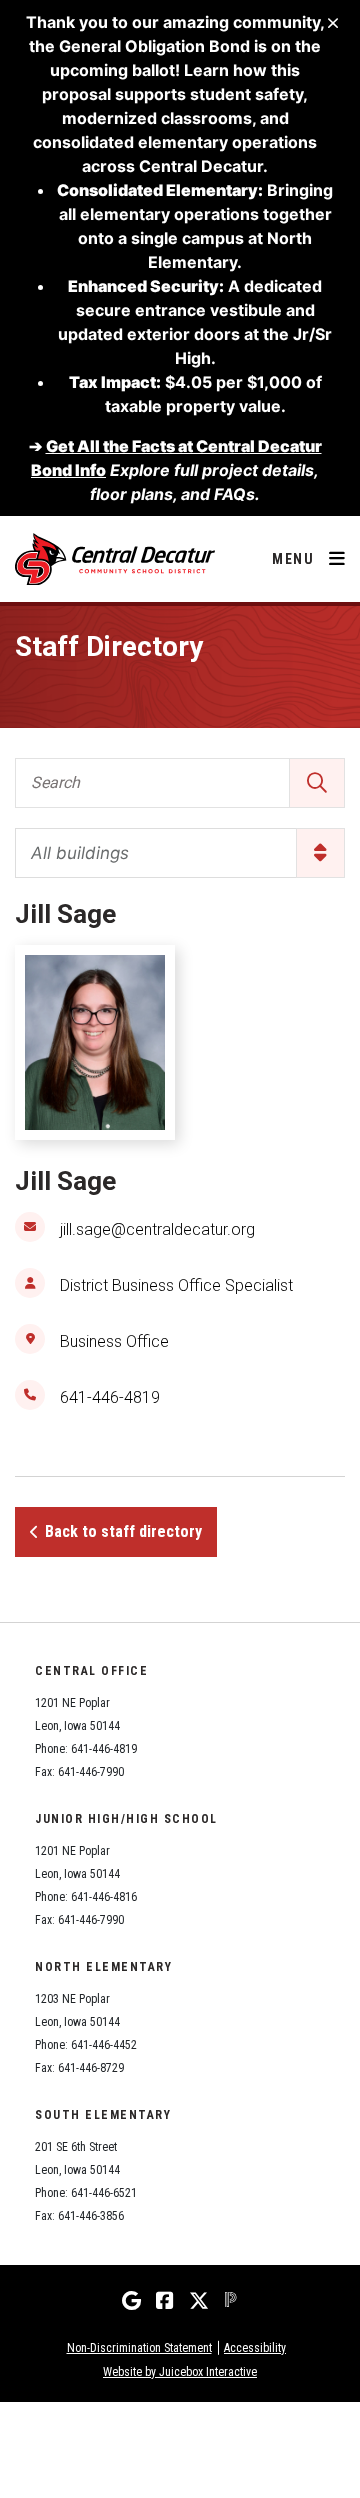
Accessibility (255, 2348)
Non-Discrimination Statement (139, 2348)
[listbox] (180, 853)
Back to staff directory (123, 1531)
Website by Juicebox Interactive (180, 2372)
